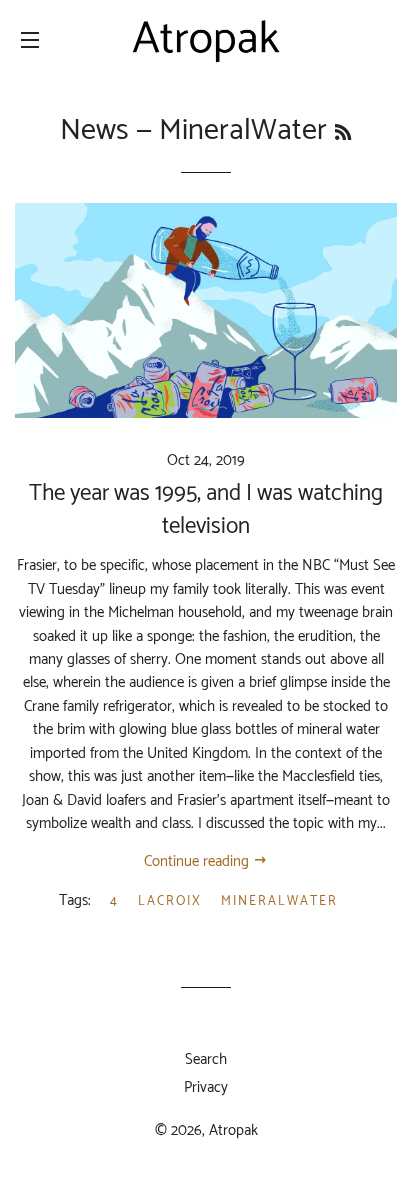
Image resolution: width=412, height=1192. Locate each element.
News (94, 130)
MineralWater (279, 901)
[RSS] (343, 134)
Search (206, 1059)
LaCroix (170, 901)
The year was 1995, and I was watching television (206, 509)
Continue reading (198, 861)
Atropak (233, 1130)
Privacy (206, 1087)
